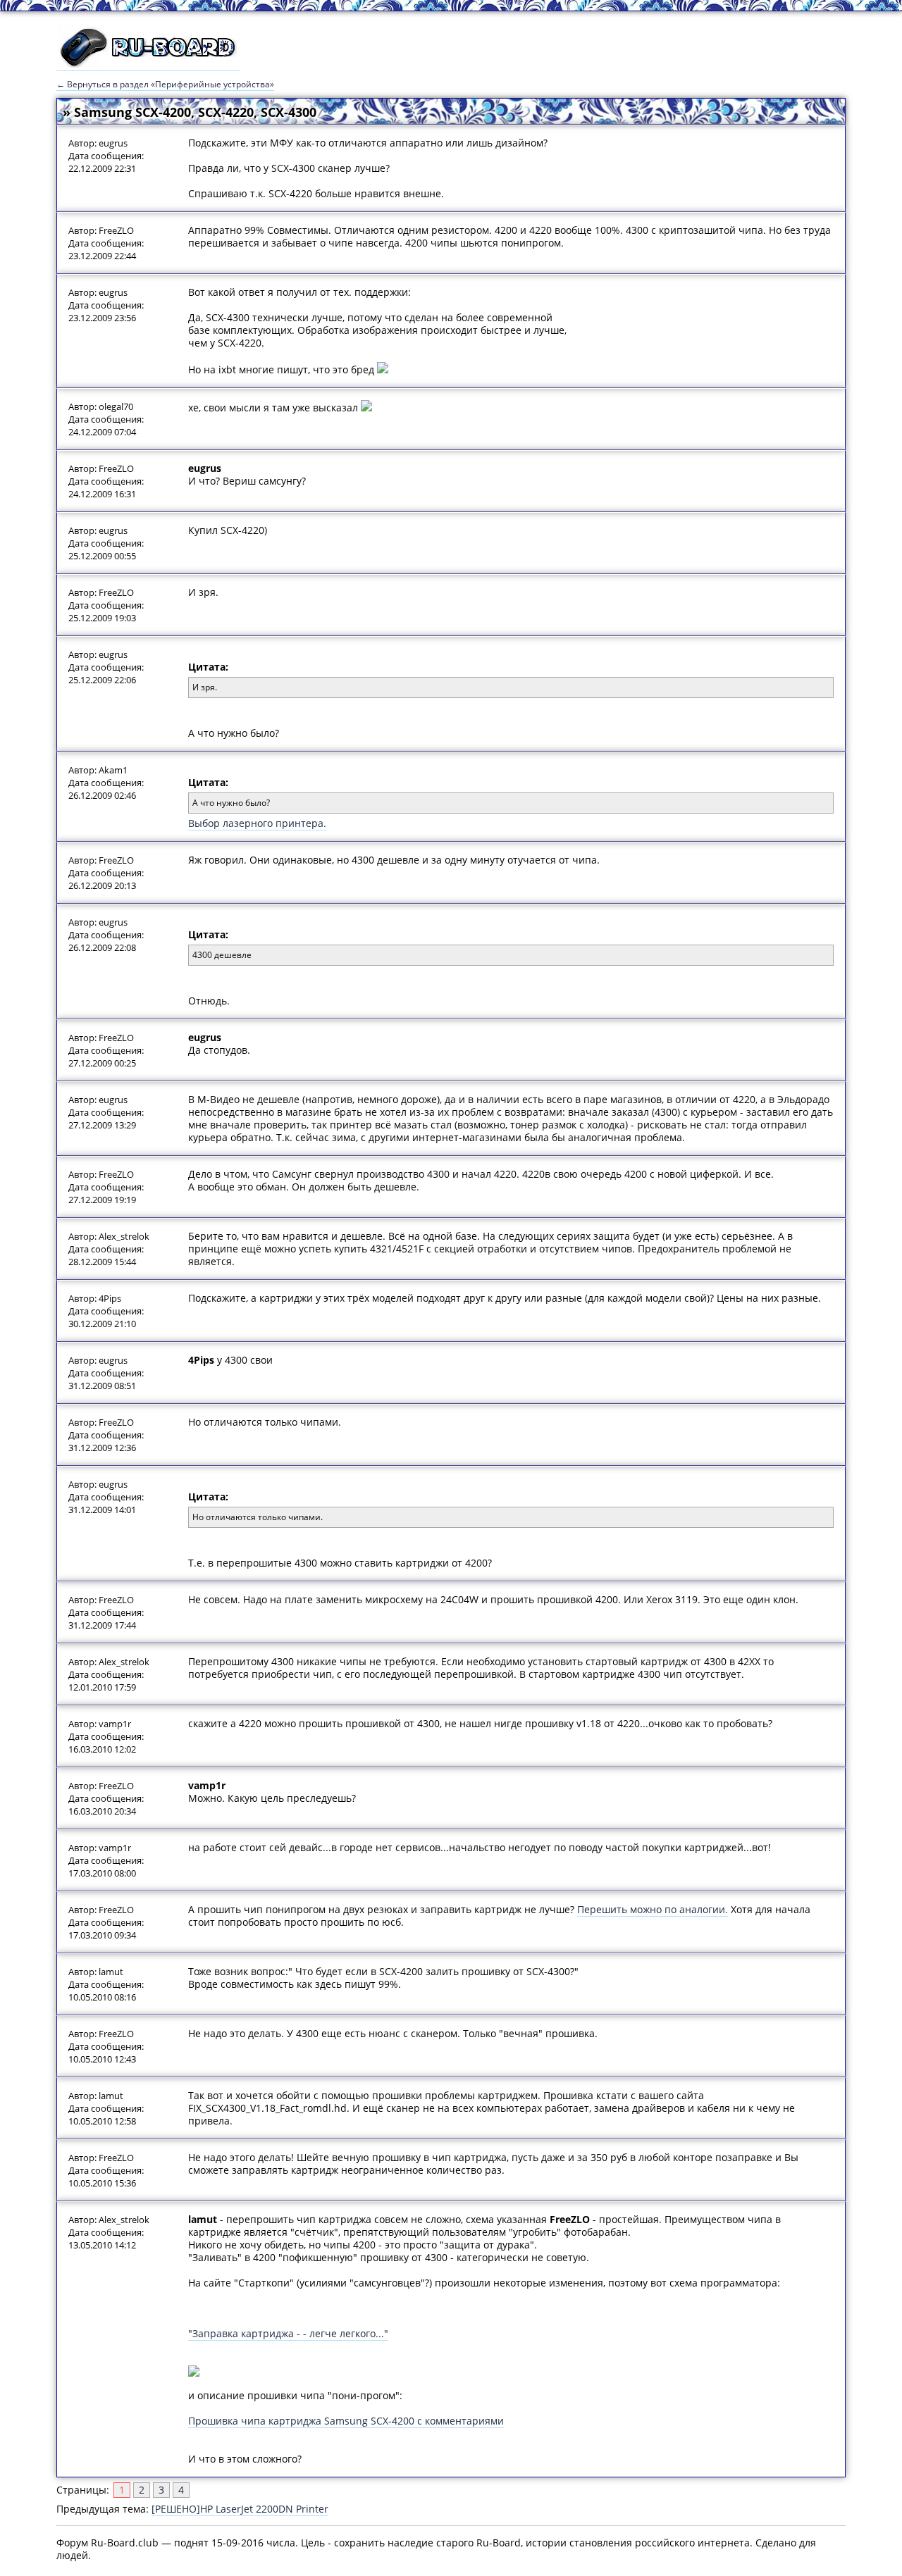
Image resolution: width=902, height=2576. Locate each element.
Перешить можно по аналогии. (653, 1909)
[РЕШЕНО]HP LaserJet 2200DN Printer (240, 2509)
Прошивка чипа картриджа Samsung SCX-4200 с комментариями (346, 2421)
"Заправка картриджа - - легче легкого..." (288, 2333)
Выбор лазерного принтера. (257, 823)
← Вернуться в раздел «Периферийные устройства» (165, 84)
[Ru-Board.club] (148, 64)
